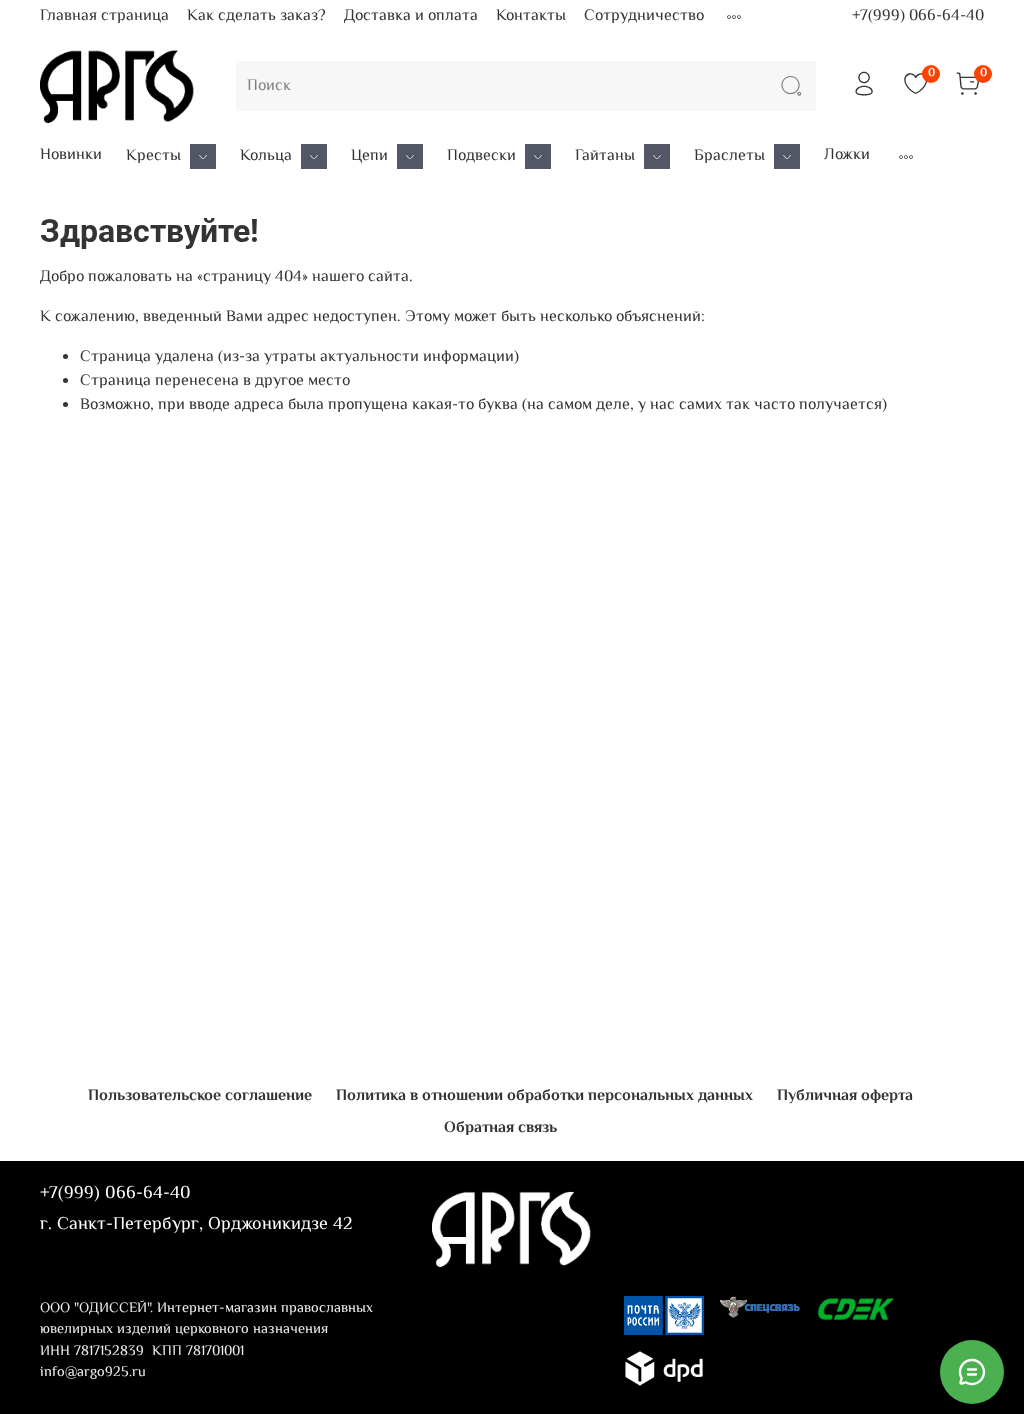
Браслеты (729, 157)
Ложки (847, 156)
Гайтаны (605, 157)
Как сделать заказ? (256, 16)
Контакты (531, 16)
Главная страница (104, 16)
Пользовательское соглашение (200, 1096)
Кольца (266, 157)
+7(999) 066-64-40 (918, 16)
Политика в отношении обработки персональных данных (544, 1096)
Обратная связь (500, 1128)
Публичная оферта (845, 1096)
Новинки (71, 156)
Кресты (153, 157)
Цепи (369, 157)
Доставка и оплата (411, 16)
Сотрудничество (644, 16)
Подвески (481, 157)
